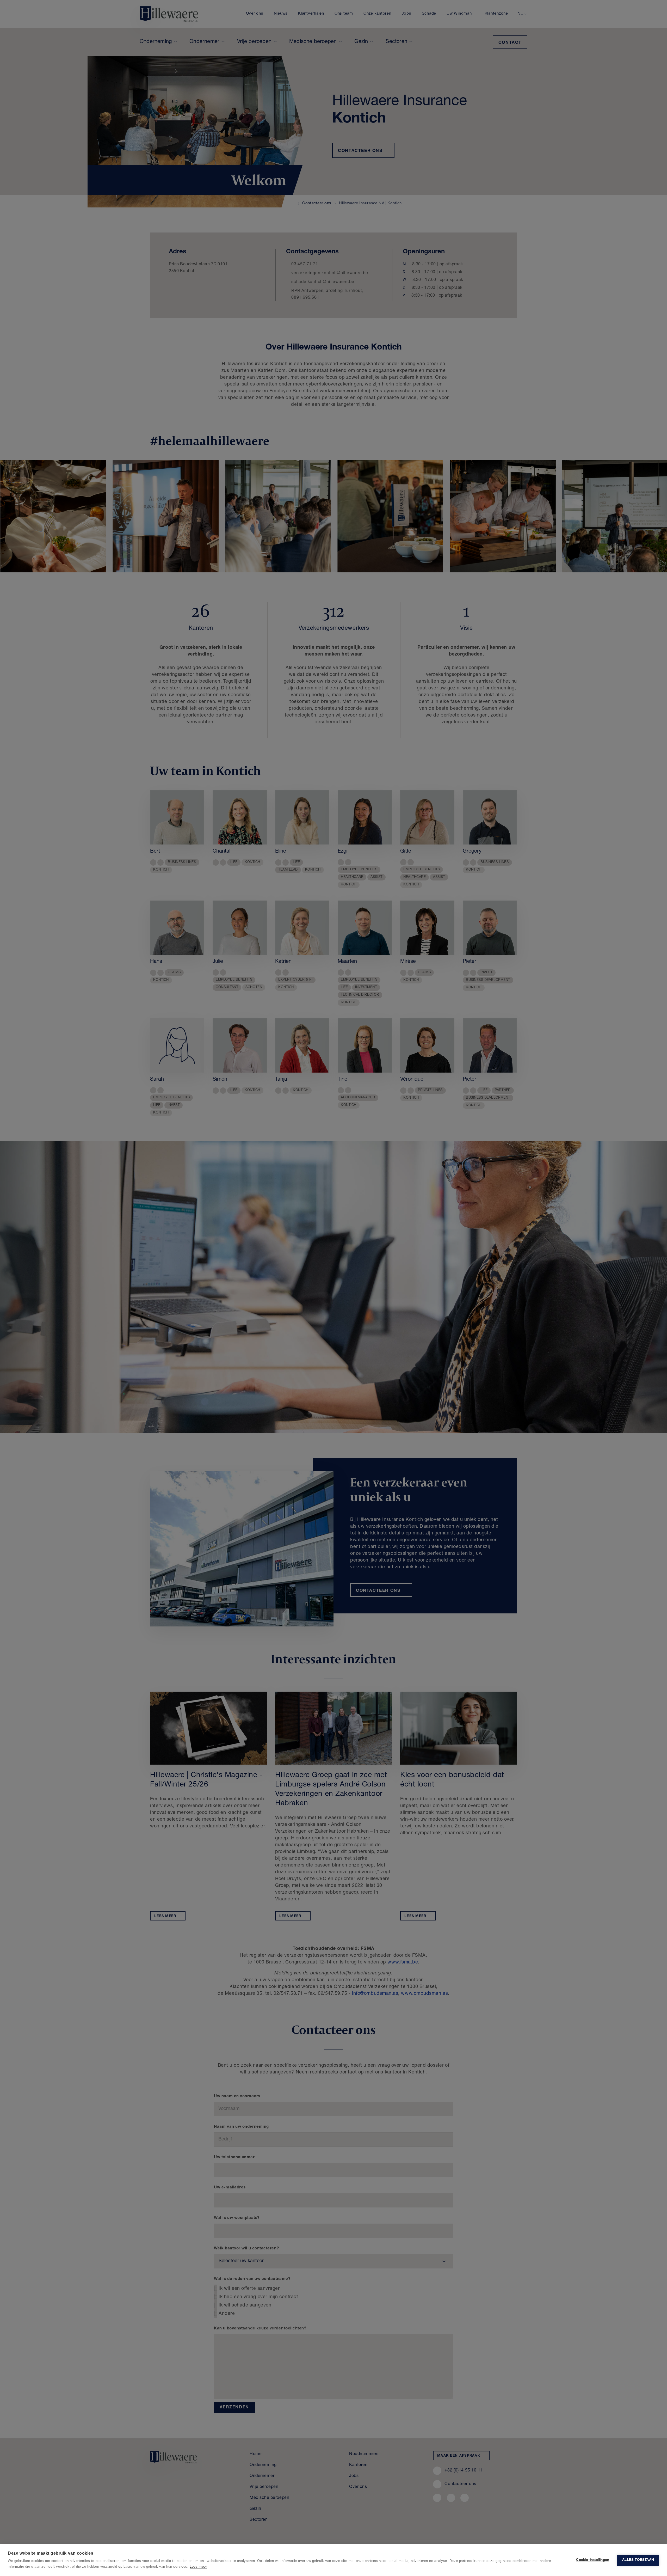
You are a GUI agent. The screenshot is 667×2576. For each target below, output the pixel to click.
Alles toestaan (638, 2560)
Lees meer (198, 2566)
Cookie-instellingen (593, 2560)
